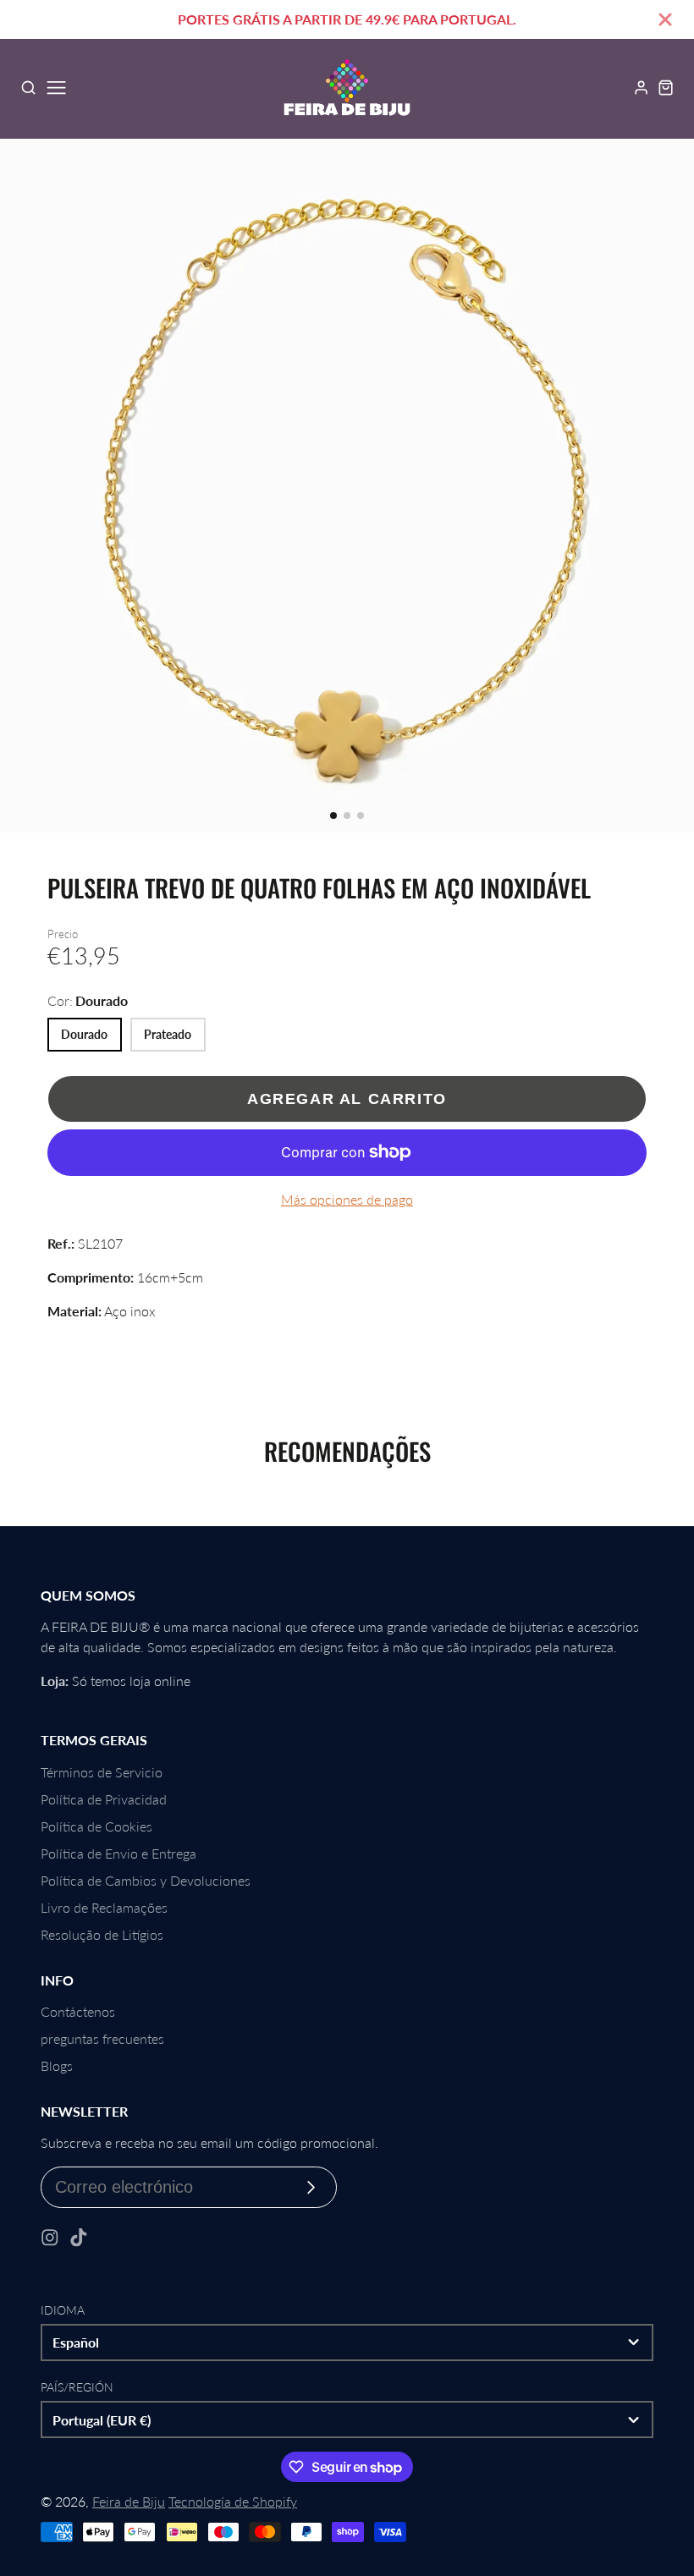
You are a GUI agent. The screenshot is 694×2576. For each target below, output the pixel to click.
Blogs (57, 2065)
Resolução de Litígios (102, 1934)
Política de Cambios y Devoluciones (146, 1880)
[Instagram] (50, 2238)
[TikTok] (79, 2238)
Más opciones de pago (347, 1199)
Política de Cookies (96, 1826)
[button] (333, 816)
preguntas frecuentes (102, 2038)
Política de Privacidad (104, 1799)
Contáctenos (78, 2011)
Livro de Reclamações (104, 1907)
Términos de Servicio (102, 1772)
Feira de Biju (129, 2501)
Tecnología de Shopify (233, 2501)
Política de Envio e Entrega (118, 1853)
